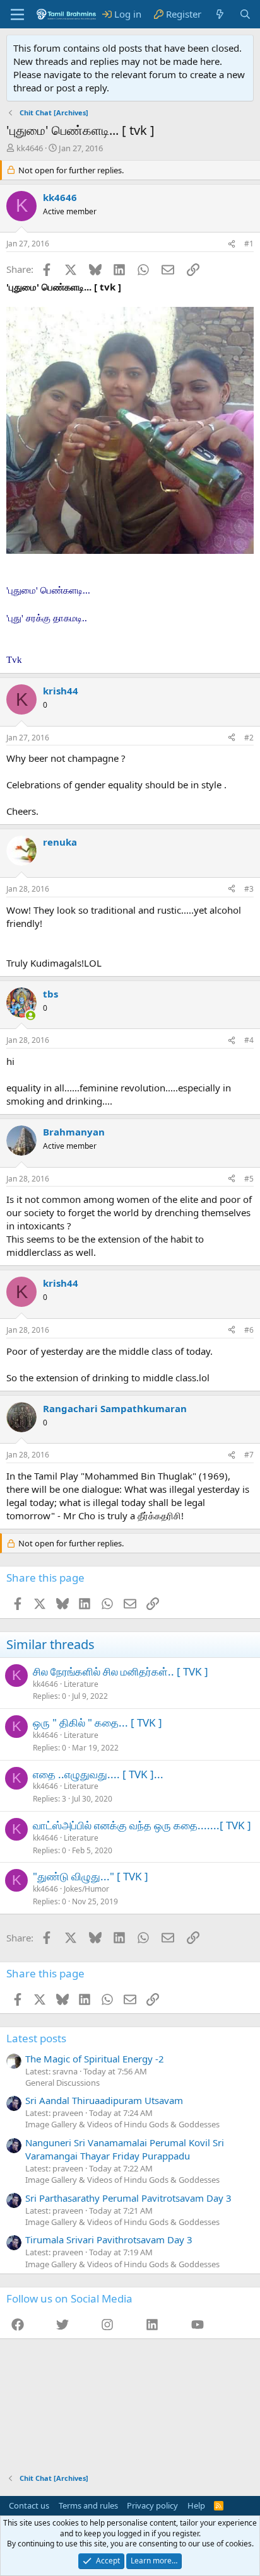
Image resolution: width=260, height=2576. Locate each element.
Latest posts (36, 2038)
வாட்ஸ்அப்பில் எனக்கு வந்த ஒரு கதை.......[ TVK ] (142, 1825)
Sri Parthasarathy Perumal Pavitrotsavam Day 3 (128, 2198)
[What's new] (220, 14)
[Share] (232, 244)
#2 (249, 738)
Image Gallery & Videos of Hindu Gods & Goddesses (122, 2124)
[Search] (245, 14)
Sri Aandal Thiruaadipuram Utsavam (104, 2100)
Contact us (29, 2505)
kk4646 (30, 148)
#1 (249, 244)
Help (196, 2505)
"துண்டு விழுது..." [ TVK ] (91, 1876)
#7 (249, 1455)
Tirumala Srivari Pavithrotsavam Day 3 (109, 2240)
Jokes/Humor (86, 1889)
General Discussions (62, 2083)
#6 (249, 1330)
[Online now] (31, 1015)
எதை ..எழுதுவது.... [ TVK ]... (98, 1774)
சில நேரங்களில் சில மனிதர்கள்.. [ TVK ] (121, 1671)
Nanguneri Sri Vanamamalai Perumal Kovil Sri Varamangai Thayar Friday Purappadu (125, 2149)
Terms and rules (88, 2505)
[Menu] (17, 14)
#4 (249, 1040)
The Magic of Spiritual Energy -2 (95, 2059)
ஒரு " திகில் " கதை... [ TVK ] (98, 1722)
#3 (249, 889)
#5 (249, 1179)
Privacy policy (152, 2505)
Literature (81, 1684)
